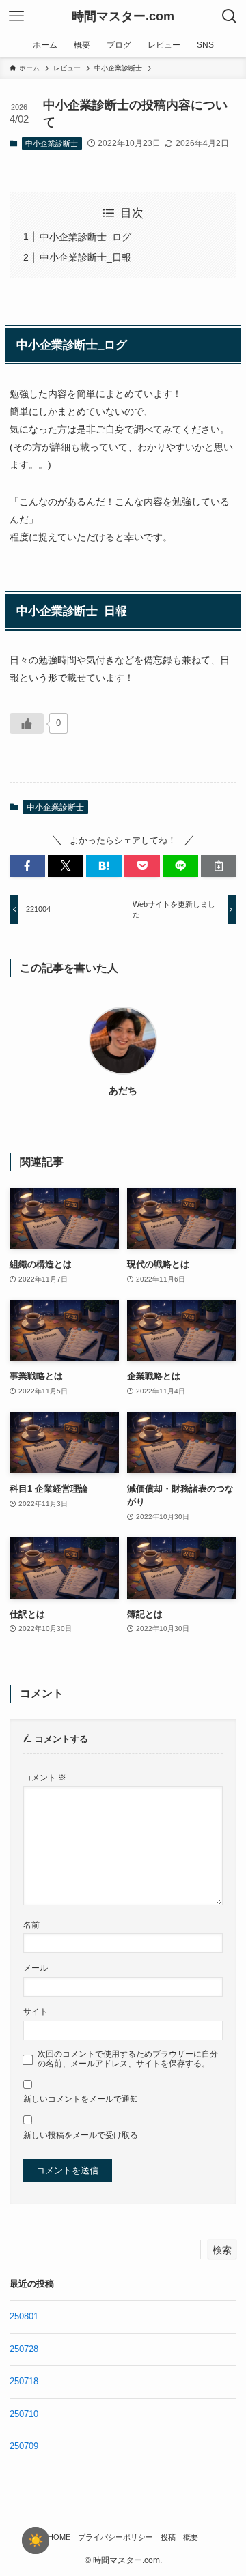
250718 (24, 2381)
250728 (24, 2349)
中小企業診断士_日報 (85, 257)
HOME (59, 2537)
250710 (24, 2414)
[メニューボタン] (16, 16)
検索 (222, 2250)
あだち (123, 1090)
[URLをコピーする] (219, 866)
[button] (27, 866)
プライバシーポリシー (115, 2537)
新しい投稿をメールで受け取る (81, 2135)
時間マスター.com (123, 16)
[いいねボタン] (27, 723)
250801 (24, 2316)
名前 (31, 1925)
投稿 (168, 2537)
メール (36, 1968)
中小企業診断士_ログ (85, 237)
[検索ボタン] (230, 16)
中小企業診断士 (52, 143)
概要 (191, 2537)
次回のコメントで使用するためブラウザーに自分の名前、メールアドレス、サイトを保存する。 (128, 2058)
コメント (45, 1777)
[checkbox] (36, 2541)
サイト (36, 2011)
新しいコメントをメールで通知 (81, 2099)
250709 (24, 2446)
